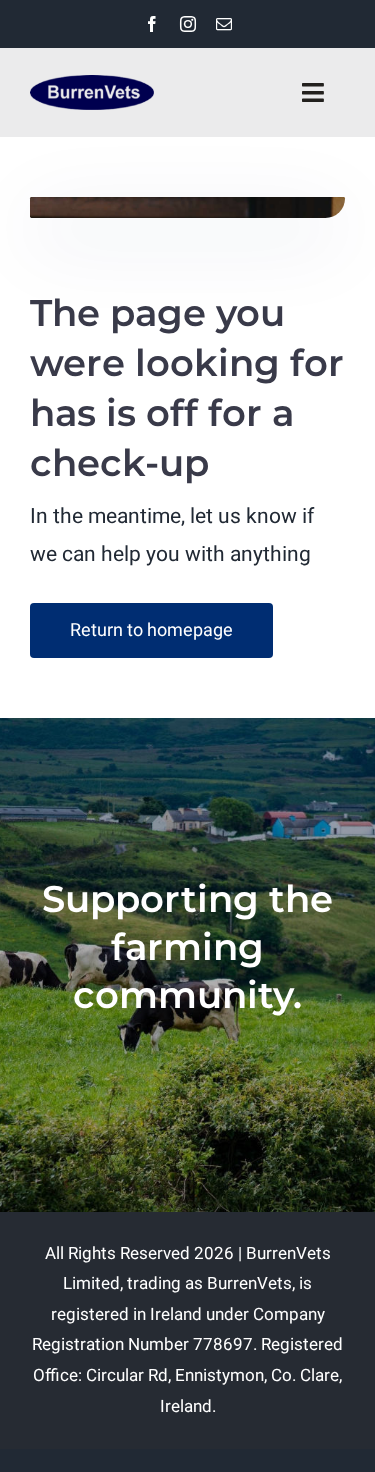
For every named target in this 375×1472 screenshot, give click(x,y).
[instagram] (188, 24)
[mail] (224, 24)
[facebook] (152, 24)
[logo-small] (92, 84)
